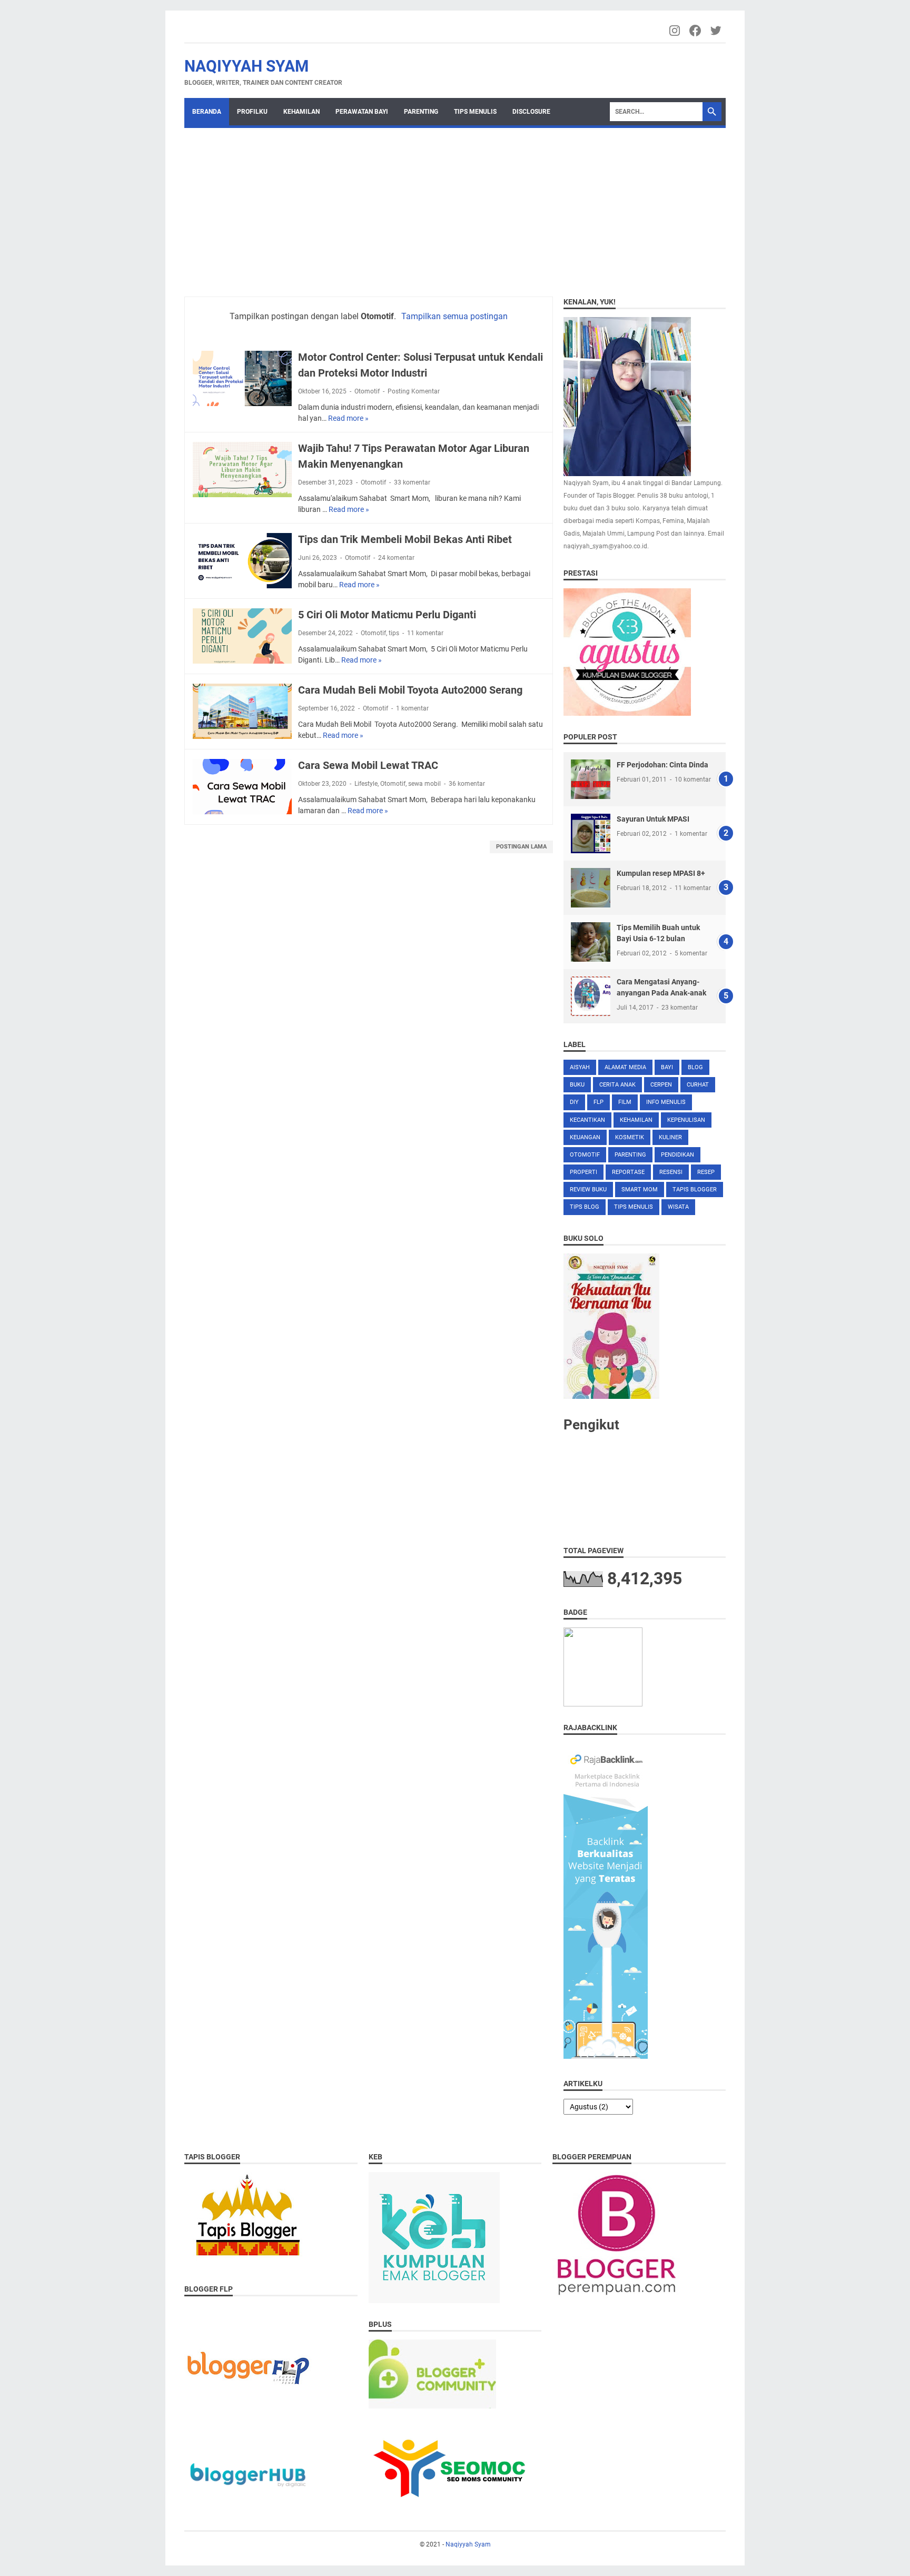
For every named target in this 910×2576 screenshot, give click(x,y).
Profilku (252, 112)
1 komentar (412, 708)
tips (394, 633)
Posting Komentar (414, 391)
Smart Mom (640, 1190)
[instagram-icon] (675, 31)
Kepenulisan (686, 1120)
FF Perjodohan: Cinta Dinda (662, 765)
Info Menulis (666, 1102)
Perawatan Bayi (362, 112)
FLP (599, 1102)
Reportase (628, 1172)
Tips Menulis (475, 112)
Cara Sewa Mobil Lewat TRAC (368, 765)
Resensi (671, 1172)
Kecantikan (587, 1120)
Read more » (348, 418)
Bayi (667, 1067)
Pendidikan (677, 1155)
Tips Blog (585, 1207)
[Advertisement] (455, 207)
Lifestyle (366, 784)
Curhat (698, 1085)
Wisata (678, 1207)
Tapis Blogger (695, 1190)
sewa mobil (424, 784)
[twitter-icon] (716, 31)
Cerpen (661, 1085)
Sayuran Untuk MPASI (653, 819)
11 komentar (425, 633)
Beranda (207, 112)
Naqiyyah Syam (246, 66)
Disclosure (531, 112)
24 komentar (396, 558)
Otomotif (367, 391)
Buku (577, 1085)
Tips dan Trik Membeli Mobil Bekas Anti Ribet (405, 539)
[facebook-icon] (696, 31)
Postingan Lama (521, 847)
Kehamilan (301, 112)
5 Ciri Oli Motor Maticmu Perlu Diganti (387, 615)
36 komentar (467, 784)
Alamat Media (625, 1067)
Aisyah (580, 1067)
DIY (574, 1102)
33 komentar (412, 482)
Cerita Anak (617, 1085)
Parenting (421, 112)
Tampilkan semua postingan (454, 316)
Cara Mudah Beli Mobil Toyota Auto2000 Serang (410, 690)
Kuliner (670, 1137)
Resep (706, 1172)
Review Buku (588, 1190)
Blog (695, 1067)
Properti (583, 1172)
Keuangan (585, 1137)
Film (625, 1102)
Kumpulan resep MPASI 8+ (661, 873)
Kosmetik (630, 1137)
